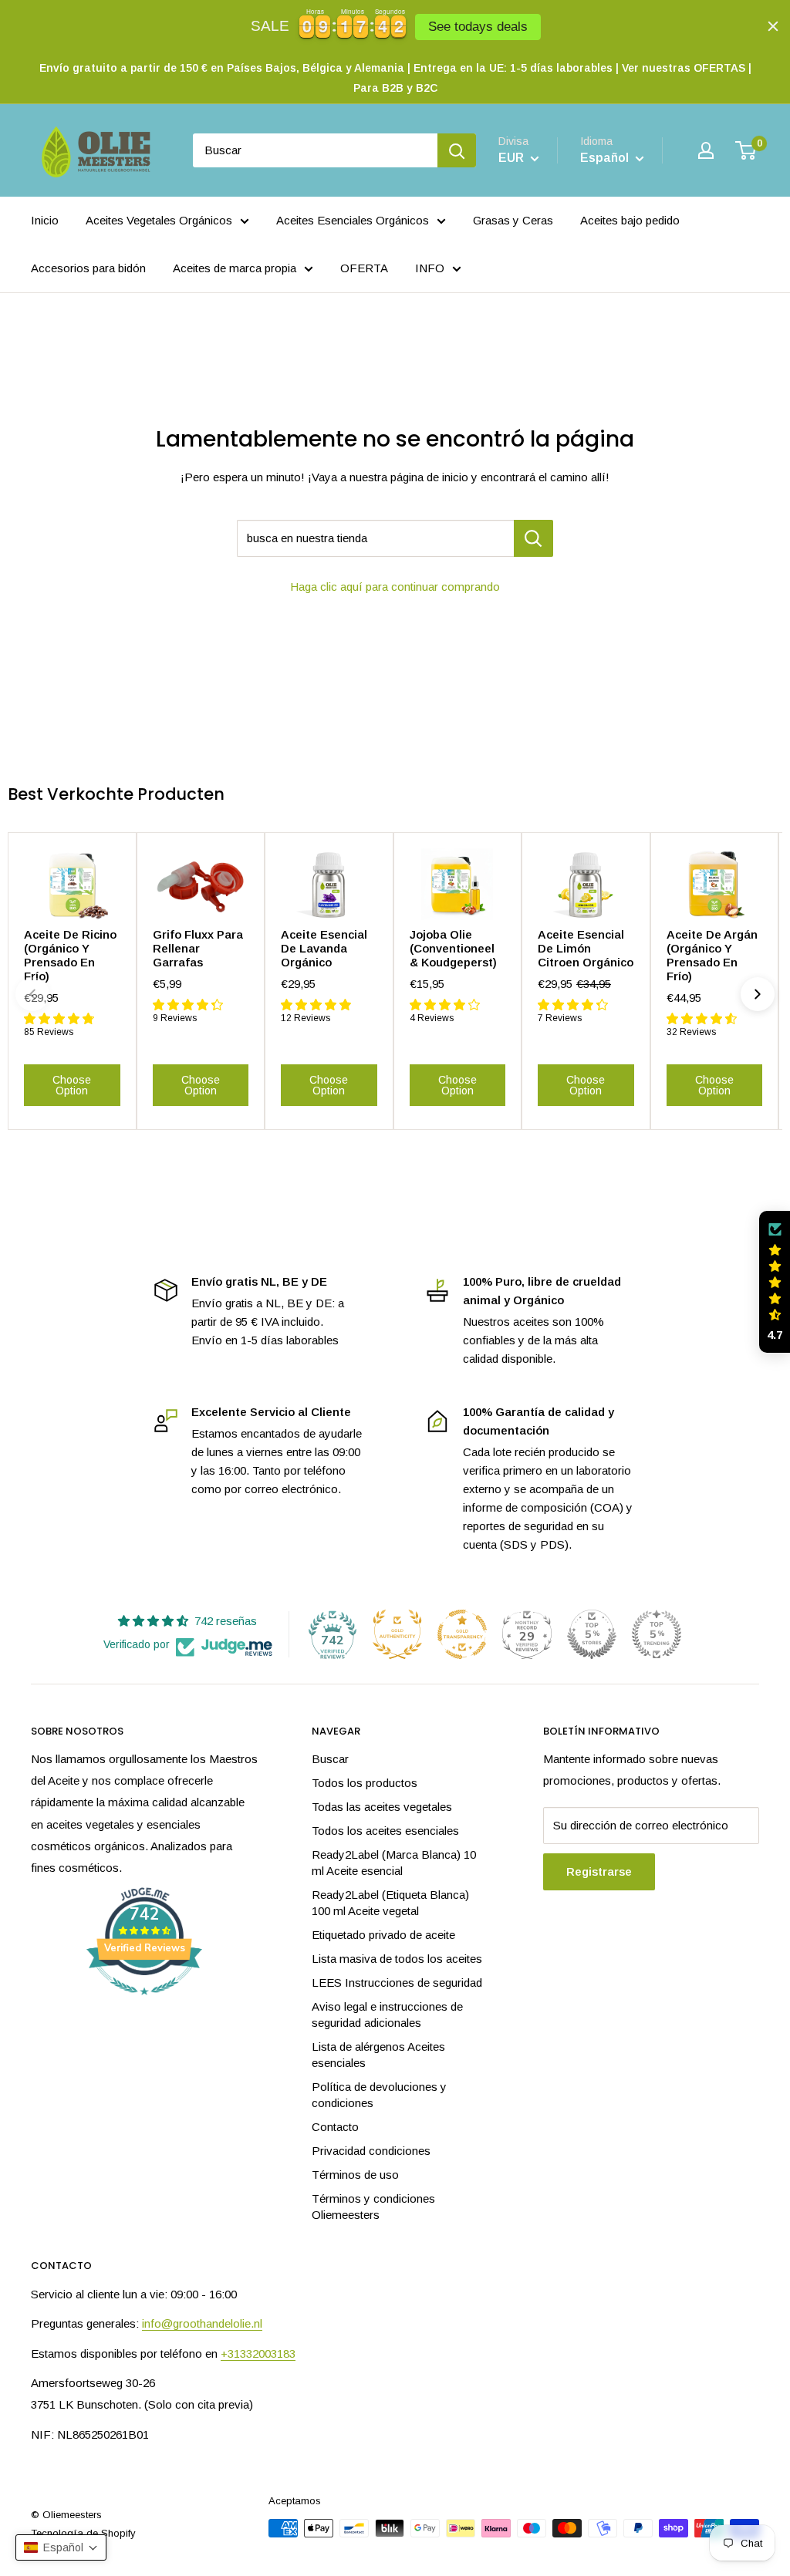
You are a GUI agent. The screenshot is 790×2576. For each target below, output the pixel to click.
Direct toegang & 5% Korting (245, 1401)
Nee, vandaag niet (245, 1451)
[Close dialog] (676, 1105)
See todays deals (478, 27)
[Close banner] (773, 26)
